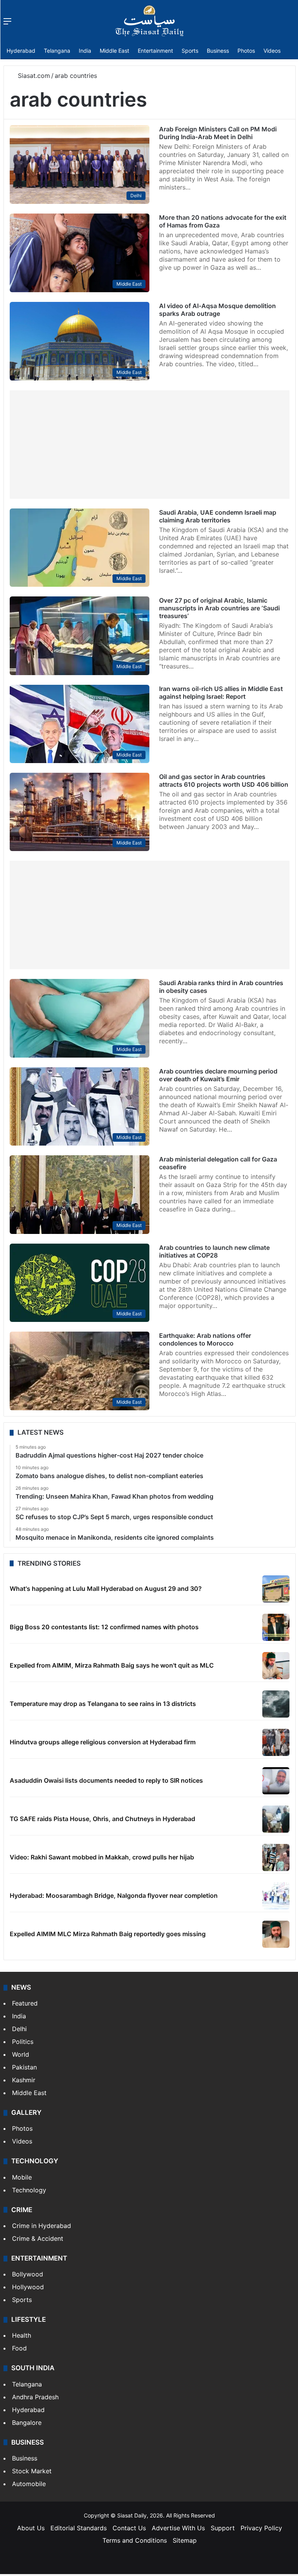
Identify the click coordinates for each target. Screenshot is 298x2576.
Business (218, 51)
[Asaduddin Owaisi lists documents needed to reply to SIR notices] (276, 1781)
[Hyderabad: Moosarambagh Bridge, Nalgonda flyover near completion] (276, 1896)
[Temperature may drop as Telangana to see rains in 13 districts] (276, 1704)
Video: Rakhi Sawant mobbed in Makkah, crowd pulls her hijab (102, 1857)
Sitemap (185, 2540)
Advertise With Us (178, 2528)
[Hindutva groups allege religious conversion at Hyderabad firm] (276, 1742)
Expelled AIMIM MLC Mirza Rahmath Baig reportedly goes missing (108, 1934)
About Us (31, 2528)
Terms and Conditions (135, 2540)
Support (223, 2528)
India (85, 51)
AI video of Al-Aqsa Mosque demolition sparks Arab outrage (217, 310)
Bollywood (28, 2274)
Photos (246, 51)
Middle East (114, 51)
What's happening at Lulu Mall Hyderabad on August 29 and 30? (106, 1589)
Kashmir (24, 2080)
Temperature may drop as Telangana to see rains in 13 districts (103, 1704)
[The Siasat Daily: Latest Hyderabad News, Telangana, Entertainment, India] (149, 21)
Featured (25, 2003)
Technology (29, 2190)
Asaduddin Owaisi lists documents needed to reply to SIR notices (106, 1780)
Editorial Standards (79, 2528)
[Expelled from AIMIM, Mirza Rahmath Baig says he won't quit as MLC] (276, 1666)
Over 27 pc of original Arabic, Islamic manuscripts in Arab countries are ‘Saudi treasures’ (219, 608)
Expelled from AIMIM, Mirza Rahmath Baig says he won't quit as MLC (112, 1665)
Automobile (29, 2484)
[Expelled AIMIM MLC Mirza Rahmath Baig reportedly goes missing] (276, 1934)
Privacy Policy (261, 2528)
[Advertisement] (150, 445)
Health (22, 2335)
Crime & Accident (38, 2238)
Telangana (57, 51)
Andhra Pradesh (35, 2397)
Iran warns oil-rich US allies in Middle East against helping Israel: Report (221, 693)
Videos (272, 51)
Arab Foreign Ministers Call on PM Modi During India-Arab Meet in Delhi (218, 133)
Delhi (19, 2029)
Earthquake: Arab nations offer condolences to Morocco (205, 1339)
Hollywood (28, 2287)
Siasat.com (33, 76)
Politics (23, 2042)
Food (19, 2348)
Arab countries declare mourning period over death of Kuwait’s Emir (218, 1075)
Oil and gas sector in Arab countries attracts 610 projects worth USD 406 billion (224, 781)
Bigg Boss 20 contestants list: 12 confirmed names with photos (104, 1627)
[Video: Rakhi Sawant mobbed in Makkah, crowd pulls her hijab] (276, 1857)
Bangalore (27, 2423)
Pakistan (24, 2067)
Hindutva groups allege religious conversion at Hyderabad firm (103, 1742)
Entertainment (155, 51)
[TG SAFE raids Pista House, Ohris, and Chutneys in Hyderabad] (276, 1819)
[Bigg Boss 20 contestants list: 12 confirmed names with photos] (276, 1627)
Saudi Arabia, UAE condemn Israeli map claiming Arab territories (218, 516)
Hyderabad (21, 51)
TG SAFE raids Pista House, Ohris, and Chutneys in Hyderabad (102, 1819)
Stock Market (32, 2471)
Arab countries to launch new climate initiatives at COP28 (214, 1251)
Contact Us (129, 2528)
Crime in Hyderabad (42, 2226)
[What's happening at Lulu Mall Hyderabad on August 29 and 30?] (276, 1589)
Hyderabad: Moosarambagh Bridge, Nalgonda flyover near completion (114, 1895)
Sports (190, 51)
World (21, 2054)
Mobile (22, 2177)
